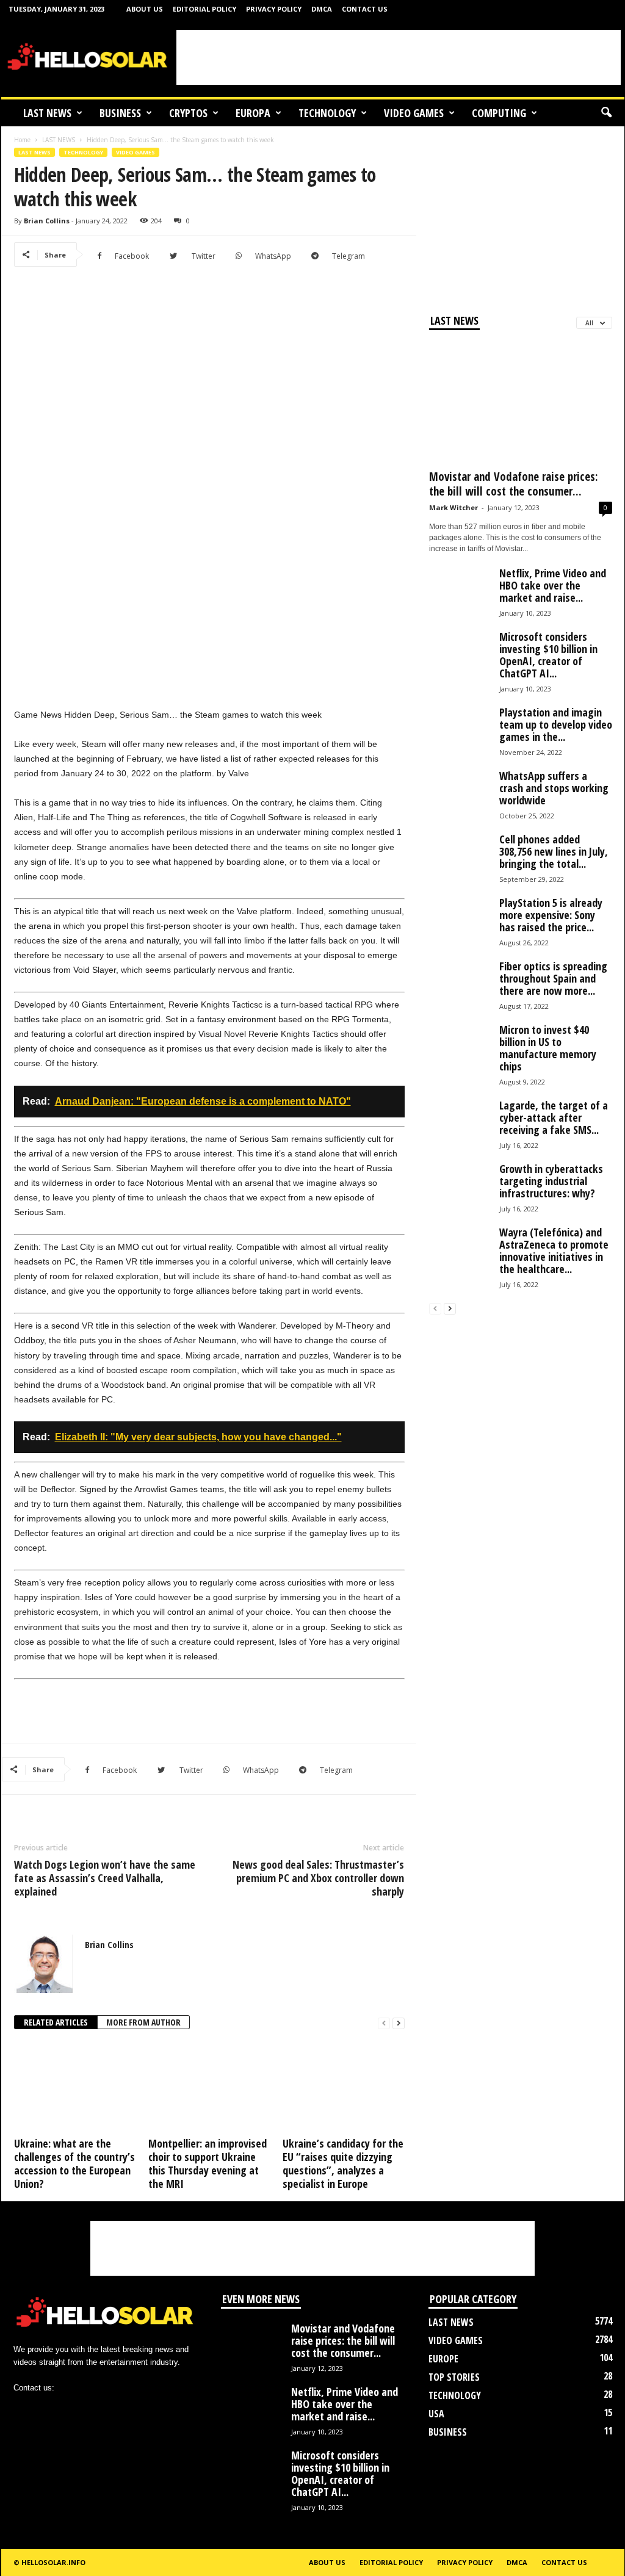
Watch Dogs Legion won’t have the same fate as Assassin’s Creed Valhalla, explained (105, 1878)
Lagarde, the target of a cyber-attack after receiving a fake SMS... (554, 1117)
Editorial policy (204, 9)
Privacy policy (274, 9)
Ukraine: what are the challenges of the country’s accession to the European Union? (74, 2163)
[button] (606, 113)
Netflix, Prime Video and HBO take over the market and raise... (553, 585)
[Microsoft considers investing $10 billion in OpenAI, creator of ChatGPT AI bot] (460, 661)
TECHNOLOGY (327, 113)
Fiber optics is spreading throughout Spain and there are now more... (553, 978)
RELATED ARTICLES (56, 2022)
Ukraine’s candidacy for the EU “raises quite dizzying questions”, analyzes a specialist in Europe (343, 2163)
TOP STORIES (454, 2377)
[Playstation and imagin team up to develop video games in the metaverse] (460, 737)
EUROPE (443, 2359)
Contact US (365, 9)
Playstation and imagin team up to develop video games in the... (556, 724)
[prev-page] (384, 2023)
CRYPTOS (188, 113)
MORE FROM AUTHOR (143, 2022)
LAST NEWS (47, 113)
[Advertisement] (399, 57)
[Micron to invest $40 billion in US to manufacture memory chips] (460, 1054)
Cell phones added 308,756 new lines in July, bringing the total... (554, 851)
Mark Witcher (453, 507)
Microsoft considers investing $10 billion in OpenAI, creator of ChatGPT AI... (548, 655)
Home (22, 140)
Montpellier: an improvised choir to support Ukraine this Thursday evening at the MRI (208, 2163)
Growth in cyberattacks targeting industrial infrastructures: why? (551, 1181)
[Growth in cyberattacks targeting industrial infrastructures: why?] (460, 1193)
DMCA (322, 9)
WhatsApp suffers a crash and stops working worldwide (554, 788)
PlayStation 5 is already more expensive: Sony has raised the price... (551, 915)
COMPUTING (499, 113)
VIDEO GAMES (414, 113)
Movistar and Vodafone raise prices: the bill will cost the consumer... (514, 484)
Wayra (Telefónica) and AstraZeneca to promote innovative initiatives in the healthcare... (554, 1250)
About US (145, 9)
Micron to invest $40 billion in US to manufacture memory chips (548, 1048)
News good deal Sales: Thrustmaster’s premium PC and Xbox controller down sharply (318, 1878)
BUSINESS (120, 113)
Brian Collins (47, 221)
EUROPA (253, 113)
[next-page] (399, 2023)
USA (436, 2414)
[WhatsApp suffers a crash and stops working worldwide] (460, 800)
